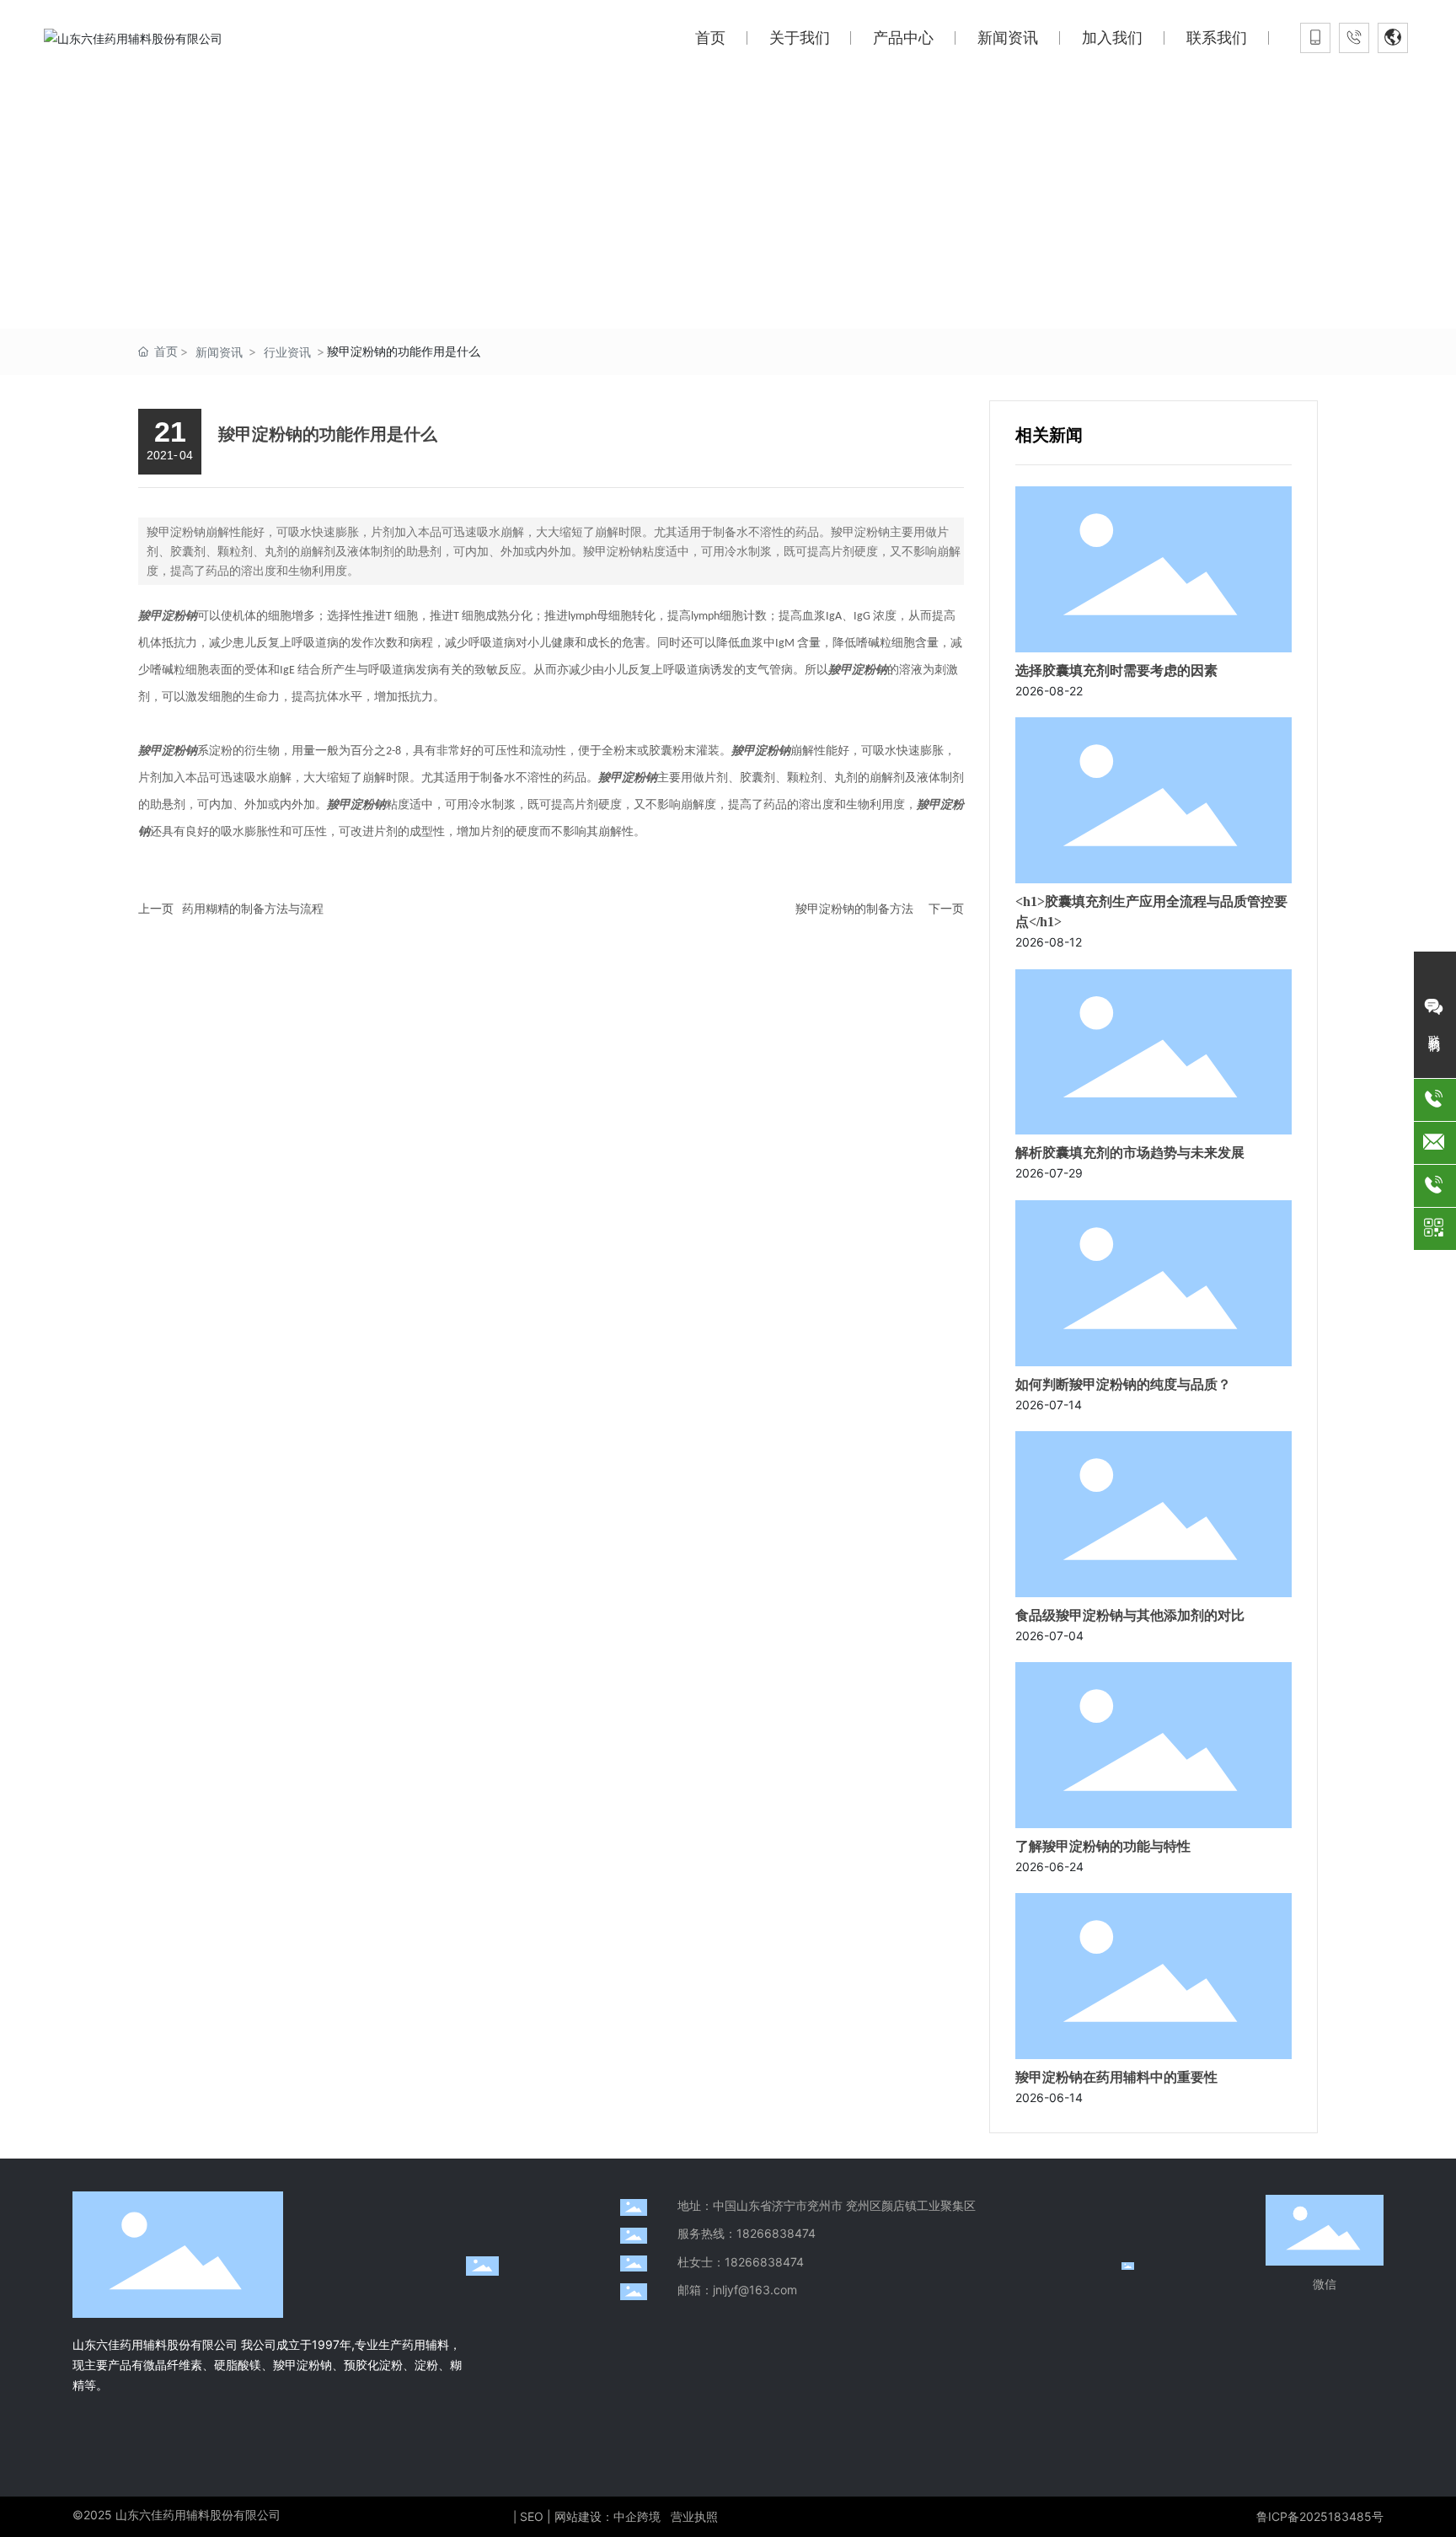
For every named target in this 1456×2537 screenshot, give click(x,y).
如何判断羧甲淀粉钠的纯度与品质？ (1123, 1384)
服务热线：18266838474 (747, 2233)
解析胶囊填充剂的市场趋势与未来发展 (1130, 1153)
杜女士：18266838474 (741, 2262)
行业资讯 (287, 352)
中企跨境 (637, 2516)
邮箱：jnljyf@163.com (737, 2290)
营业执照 (694, 2516)
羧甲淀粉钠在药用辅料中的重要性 (1116, 2077)
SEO (532, 2516)
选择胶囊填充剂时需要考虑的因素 (1116, 670)
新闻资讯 (219, 352)
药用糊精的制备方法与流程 (253, 908)
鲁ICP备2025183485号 (1320, 2516)
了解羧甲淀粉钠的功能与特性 (1103, 1846)
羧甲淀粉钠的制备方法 (854, 908)
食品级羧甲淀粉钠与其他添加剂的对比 (1130, 1615)
